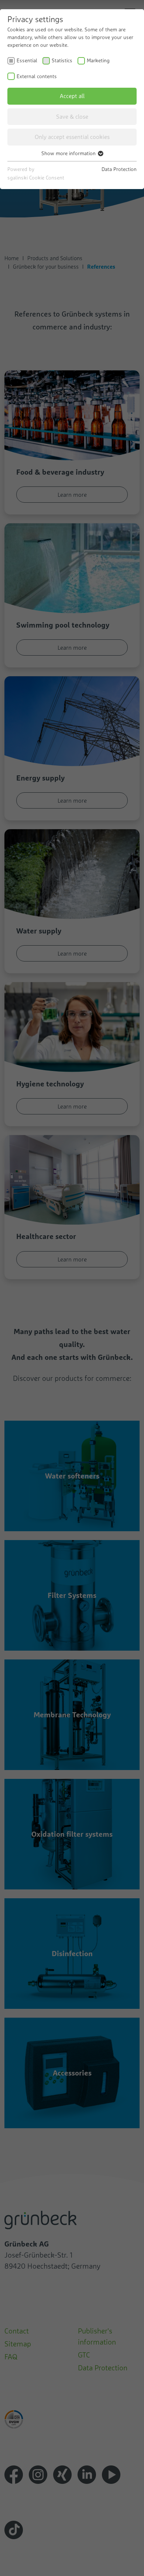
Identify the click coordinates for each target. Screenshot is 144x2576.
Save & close (72, 116)
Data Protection (119, 169)
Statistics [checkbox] (62, 60)
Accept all (72, 96)
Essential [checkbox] (27, 60)
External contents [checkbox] (37, 76)
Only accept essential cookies (72, 137)
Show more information (69, 153)
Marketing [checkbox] (98, 60)
